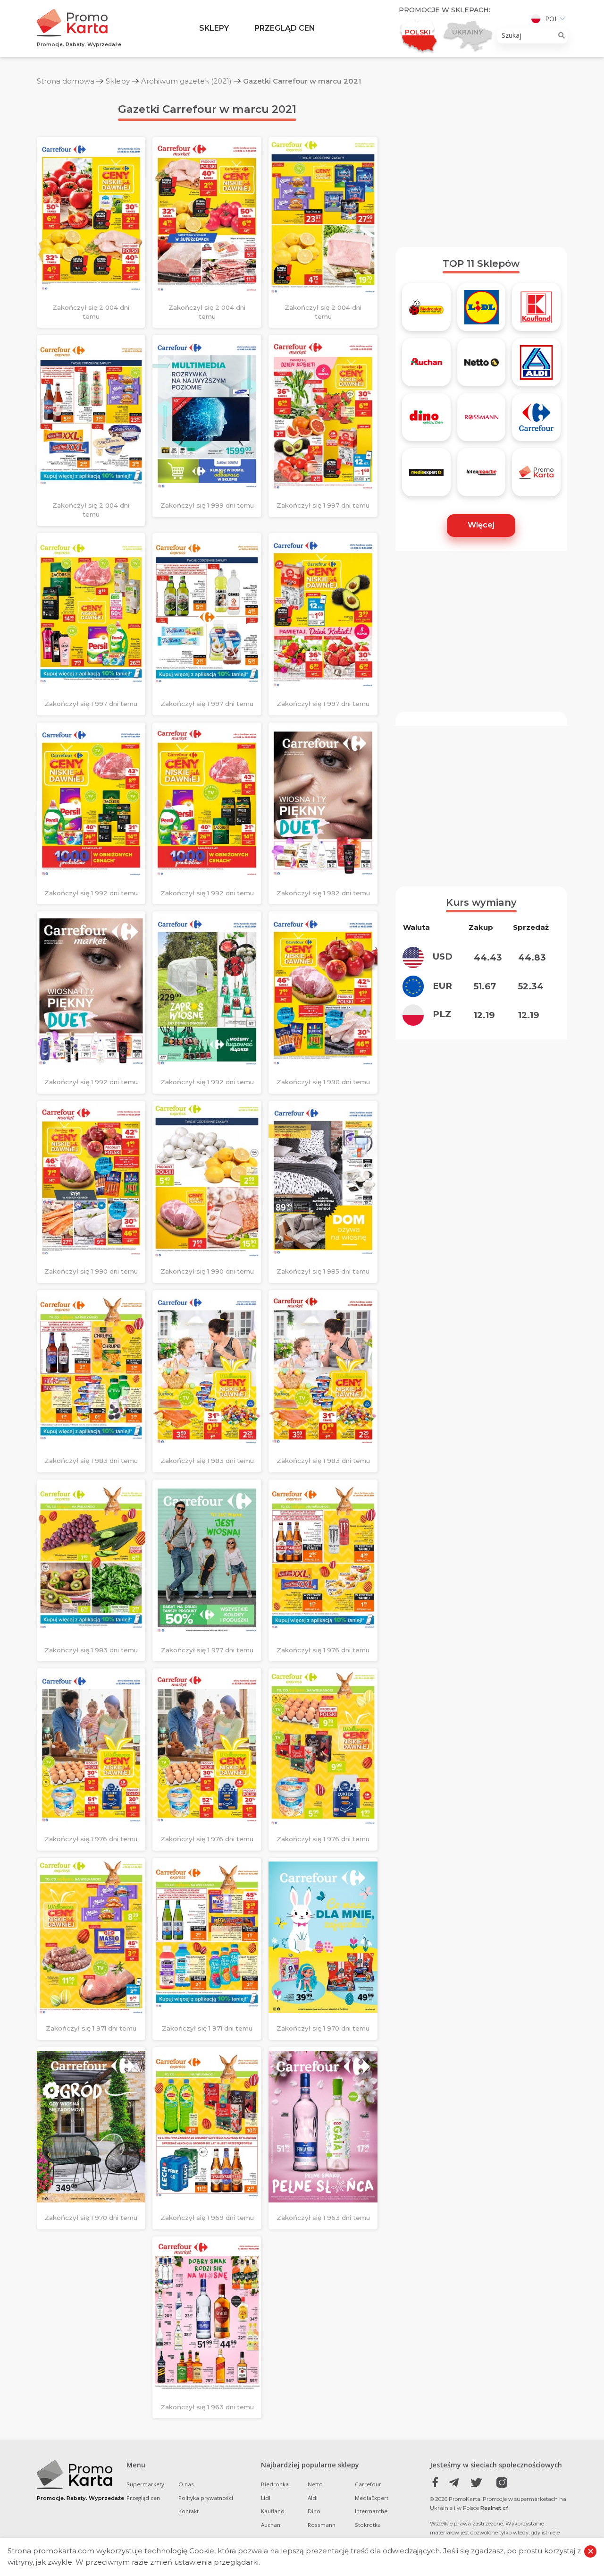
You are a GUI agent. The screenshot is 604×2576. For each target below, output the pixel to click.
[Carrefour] (536, 421)
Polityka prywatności (206, 2498)
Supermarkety (145, 2484)
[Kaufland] (536, 310)
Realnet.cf (494, 2508)
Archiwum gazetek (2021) (186, 81)
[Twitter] (476, 2483)
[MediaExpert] (426, 476)
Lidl (266, 2498)
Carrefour (368, 2484)
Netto (315, 2484)
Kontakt (189, 2511)
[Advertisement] (482, 167)
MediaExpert (372, 2498)
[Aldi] (536, 366)
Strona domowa (66, 81)
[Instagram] (497, 2483)
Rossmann (322, 2525)
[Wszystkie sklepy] (536, 476)
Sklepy (214, 28)
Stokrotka (368, 2525)
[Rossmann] (482, 421)
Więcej (481, 525)
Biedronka (275, 2484)
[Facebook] (435, 2483)
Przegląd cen (285, 28)
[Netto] (482, 366)
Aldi (313, 2498)
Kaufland (273, 2511)
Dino (314, 2511)
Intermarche (371, 2511)
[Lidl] (482, 310)
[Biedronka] (426, 310)
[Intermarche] (482, 476)
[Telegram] (456, 2483)
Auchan (271, 2525)
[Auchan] (426, 366)
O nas (186, 2484)
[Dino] (426, 421)
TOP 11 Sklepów (481, 264)
